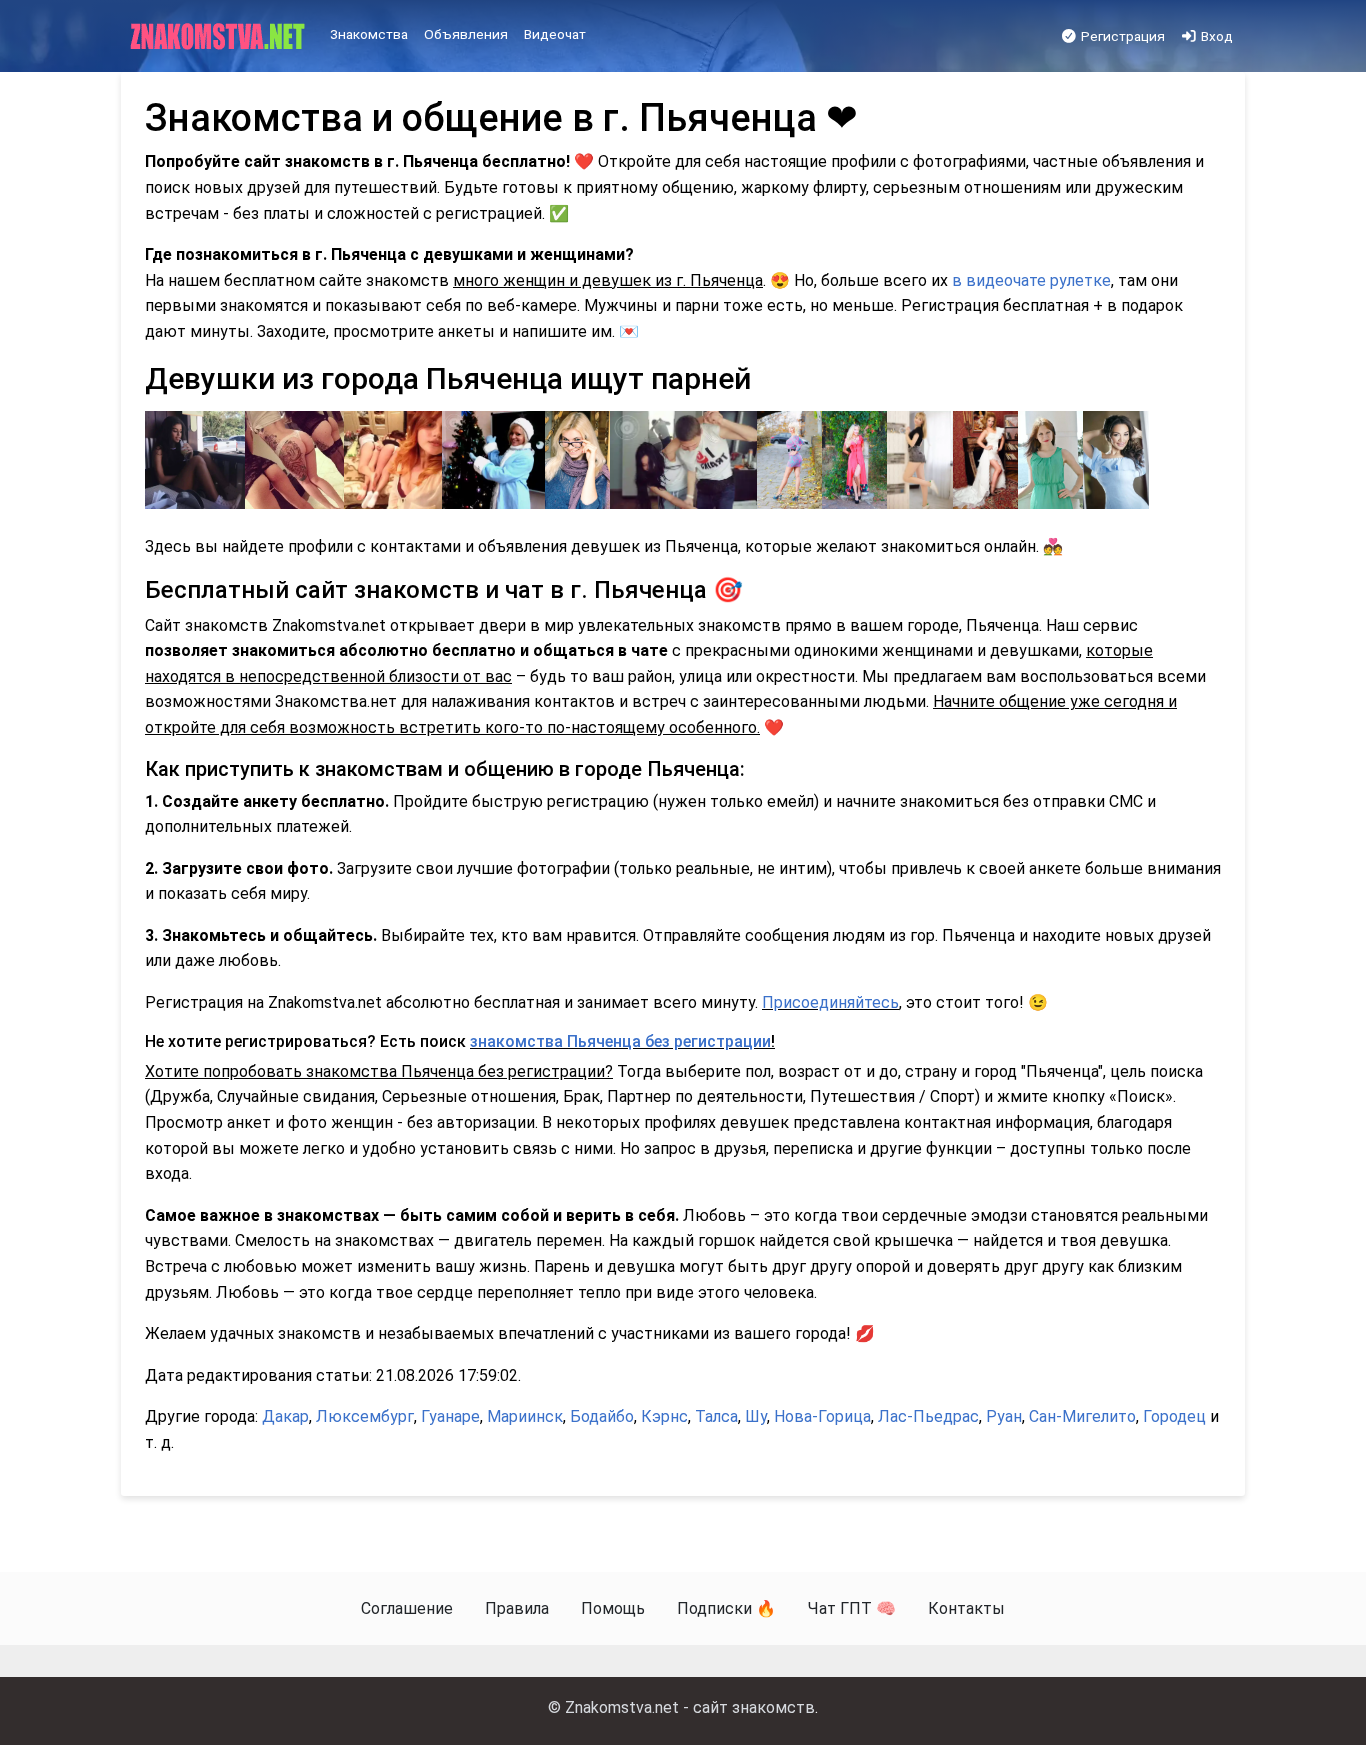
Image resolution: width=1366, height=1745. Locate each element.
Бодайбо (602, 1416)
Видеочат (555, 34)
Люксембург (365, 1416)
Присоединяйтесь (830, 1002)
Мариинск (525, 1416)
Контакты (966, 1608)
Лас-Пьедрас (928, 1416)
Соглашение (407, 1608)
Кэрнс (664, 1416)
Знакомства (369, 34)
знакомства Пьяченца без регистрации (620, 1041)
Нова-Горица (822, 1416)
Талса (716, 1416)
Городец (1174, 1416)
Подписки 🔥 (726, 1608)
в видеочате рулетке (1031, 280)
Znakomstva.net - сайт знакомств (690, 1707)
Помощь (613, 1608)
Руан (1004, 1416)
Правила (517, 1608)
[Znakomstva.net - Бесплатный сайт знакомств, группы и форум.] (219, 37)
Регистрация (1121, 36)
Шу (756, 1416)
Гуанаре (450, 1416)
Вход (1215, 36)
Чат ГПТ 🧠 (852, 1608)
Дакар (285, 1416)
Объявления (466, 34)
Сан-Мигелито (1082, 1416)
